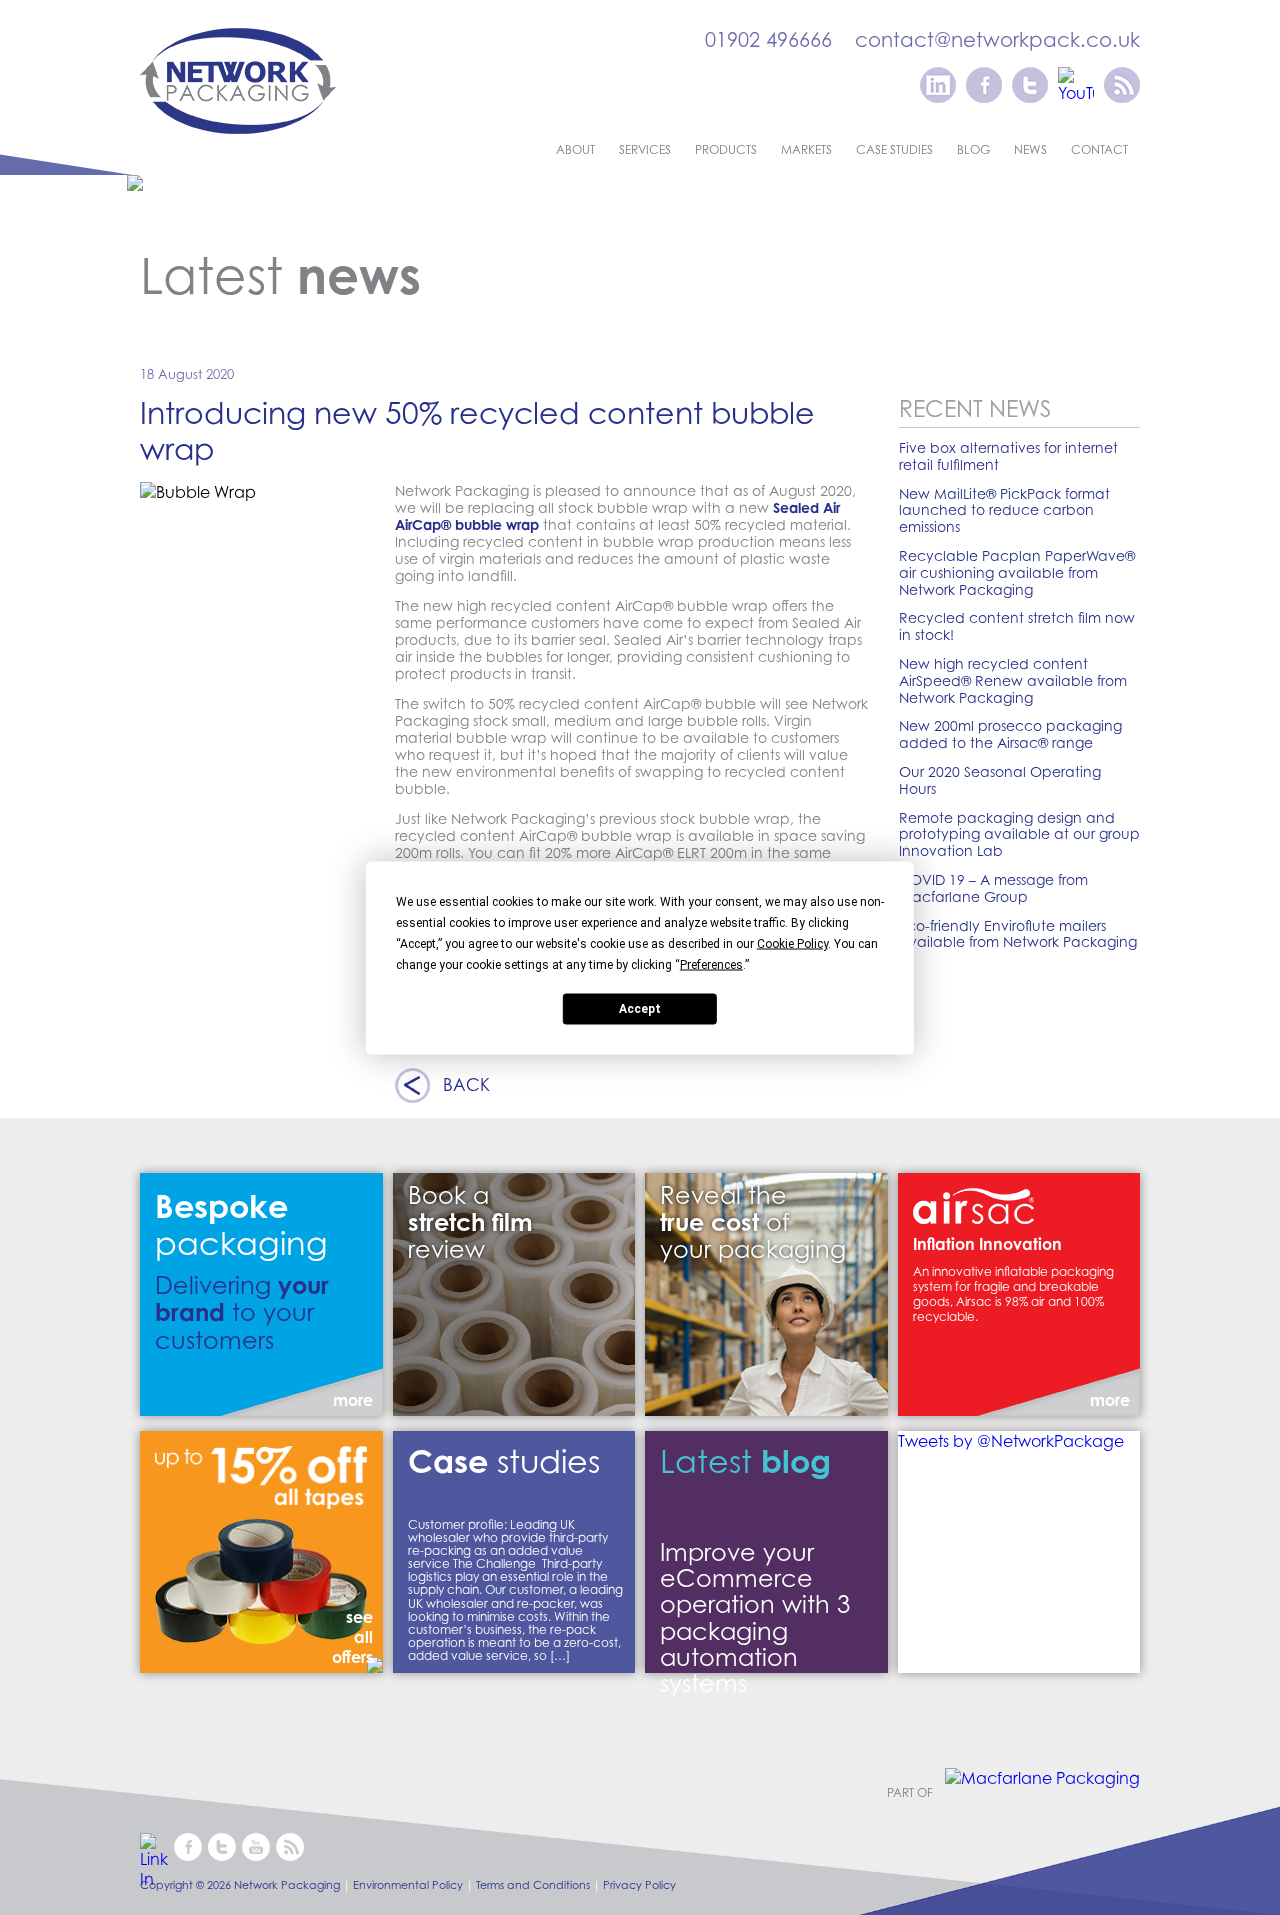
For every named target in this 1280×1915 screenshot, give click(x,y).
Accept (640, 1009)
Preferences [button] (711, 964)
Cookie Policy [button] (792, 943)
